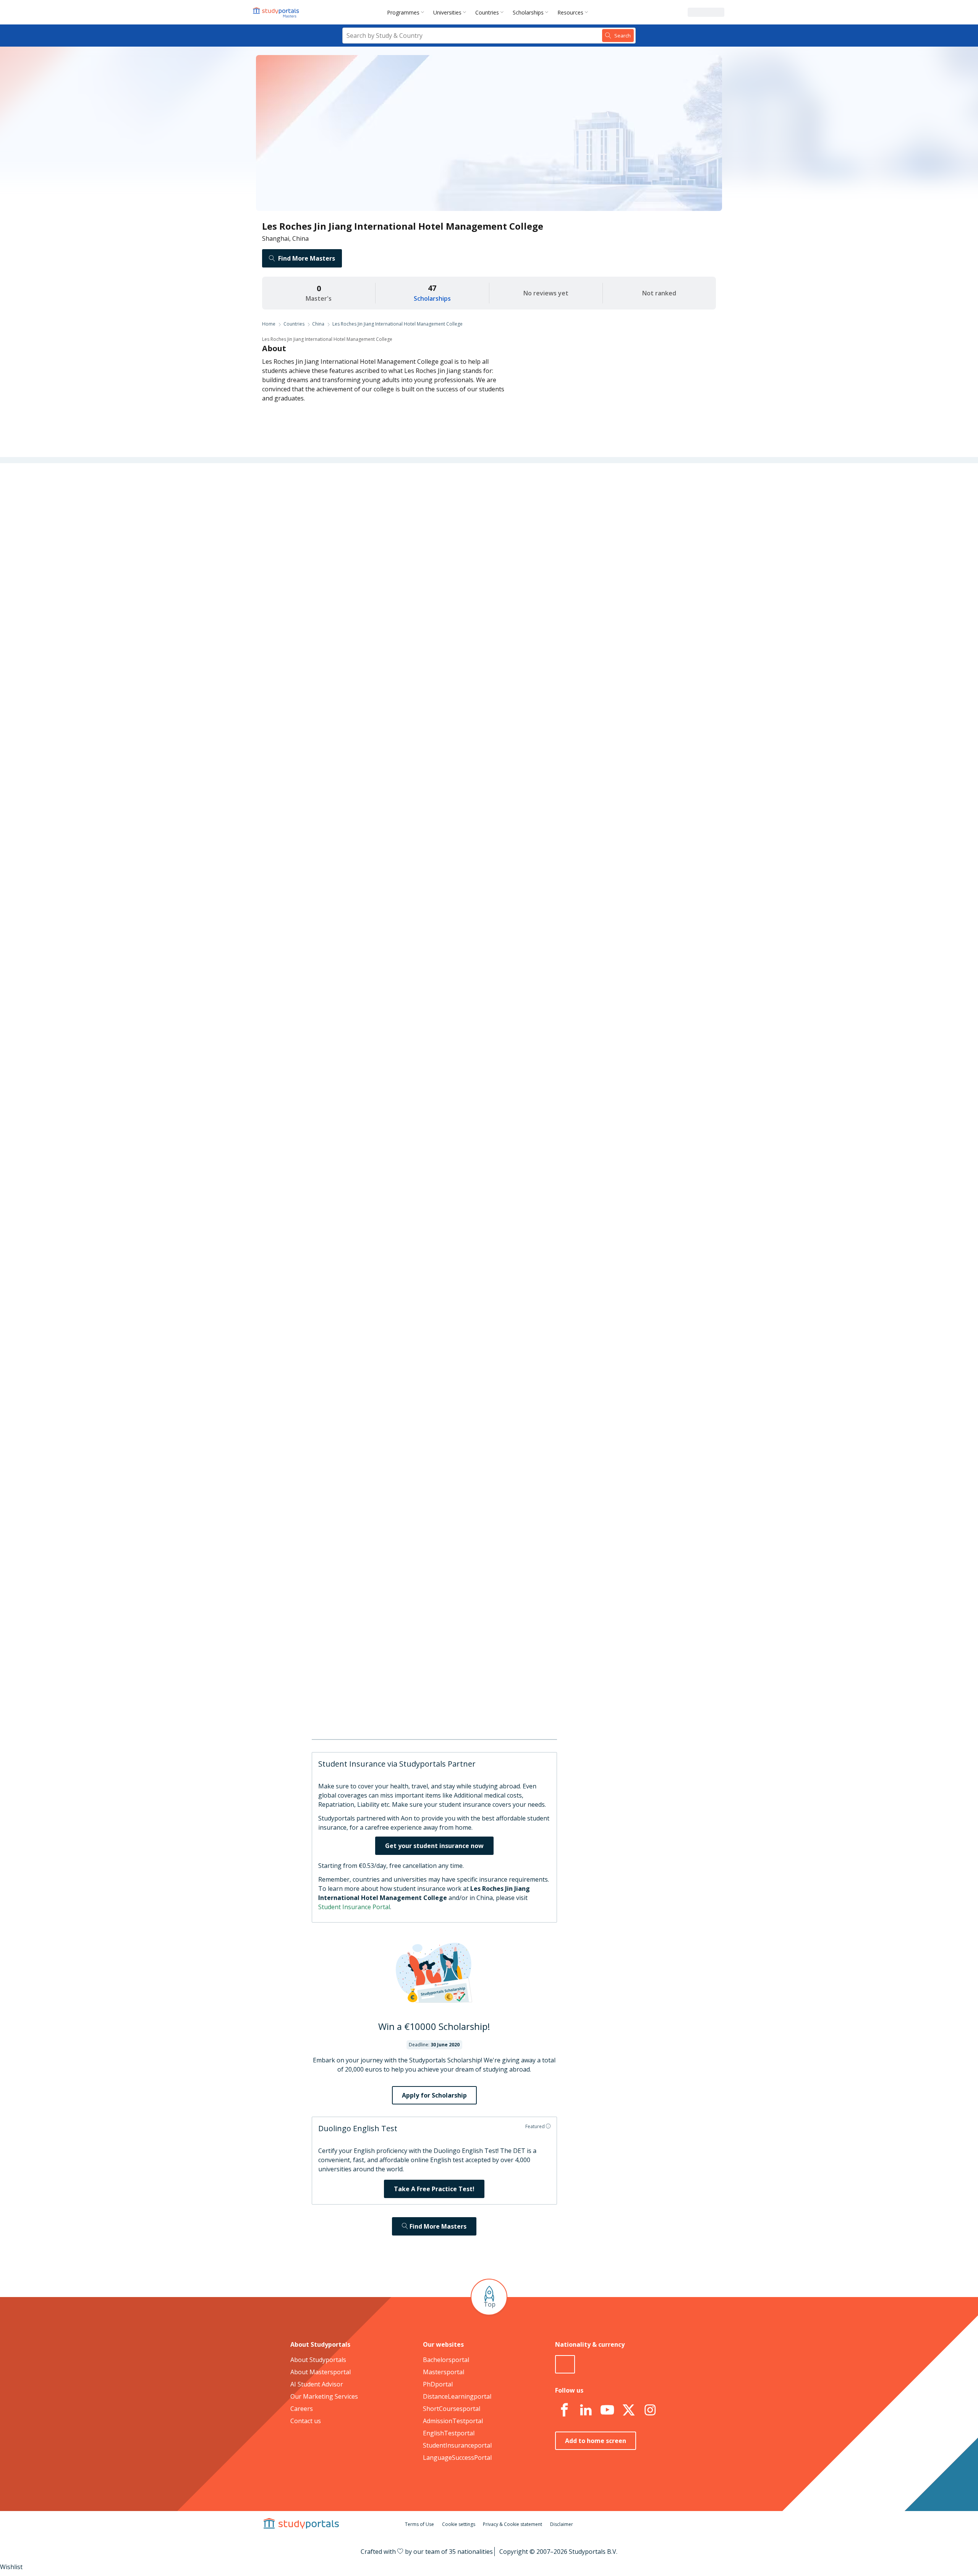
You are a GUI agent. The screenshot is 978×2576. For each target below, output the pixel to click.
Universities (447, 12)
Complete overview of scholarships (485, 1101)
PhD (487, 904)
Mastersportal (444, 2372)
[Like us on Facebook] (564, 2410)
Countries (487, 12)
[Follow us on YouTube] (607, 2410)
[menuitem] (407, 12)
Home (269, 324)
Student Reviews (370, 621)
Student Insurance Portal (354, 1907)
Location (381, 602)
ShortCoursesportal (452, 2409)
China (318, 324)
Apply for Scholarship (434, 2095)
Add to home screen (596, 2441)
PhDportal (438, 2384)
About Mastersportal (321, 2372)
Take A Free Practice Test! (434, 2189)
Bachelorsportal (446, 2360)
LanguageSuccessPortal (457, 2458)
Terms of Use (419, 2524)
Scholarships (528, 12)
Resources (570, 12)
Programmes (403, 12)
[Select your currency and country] (565, 2364)
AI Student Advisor (317, 2384)
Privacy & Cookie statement (512, 2524)
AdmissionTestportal (453, 2421)
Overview (381, 511)
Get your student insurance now (434, 1846)
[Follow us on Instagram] (650, 2410)
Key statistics (375, 529)
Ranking (382, 547)
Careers (383, 584)
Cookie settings (459, 2524)
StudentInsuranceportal (457, 2445)
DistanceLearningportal (457, 2396)
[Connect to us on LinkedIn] (586, 2410)
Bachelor (459, 904)
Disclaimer (562, 2524)
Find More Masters (307, 258)
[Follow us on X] (628, 2410)
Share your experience (543, 1185)
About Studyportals (318, 2360)
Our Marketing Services (324, 2396)
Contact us (306, 2421)
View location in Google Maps (478, 1700)
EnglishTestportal (449, 2433)
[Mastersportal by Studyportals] (277, 12)
